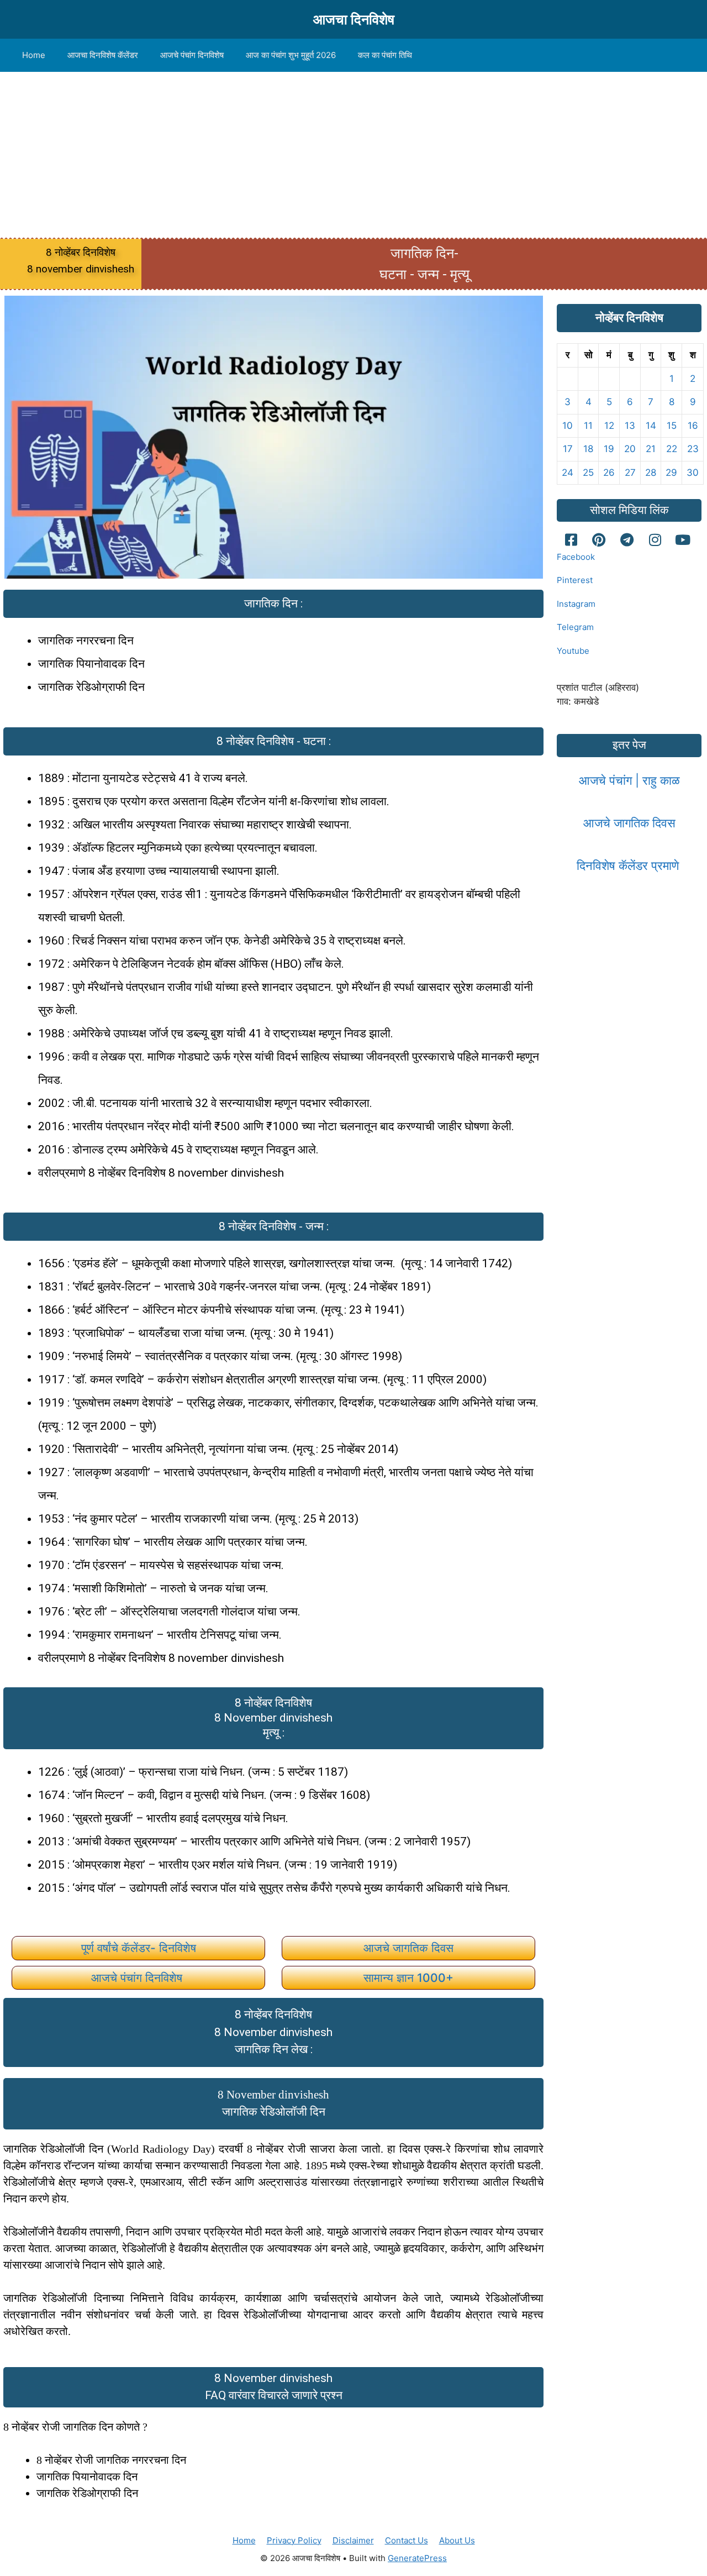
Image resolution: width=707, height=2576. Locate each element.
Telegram (575, 627)
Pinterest (575, 580)
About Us (457, 2540)
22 (672, 449)
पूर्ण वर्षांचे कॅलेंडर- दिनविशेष (139, 1948)
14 (651, 426)
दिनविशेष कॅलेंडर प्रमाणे (629, 865)
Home (34, 55)
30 (693, 473)
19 (609, 449)
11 (588, 426)
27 (630, 473)
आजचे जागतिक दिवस (408, 1948)
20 (630, 449)
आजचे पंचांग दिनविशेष (192, 55)
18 (588, 449)
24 (568, 473)
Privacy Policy (294, 2540)
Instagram (576, 604)
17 (568, 449)
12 (609, 426)
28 (651, 473)
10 (568, 426)
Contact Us (407, 2540)
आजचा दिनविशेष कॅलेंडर (103, 55)
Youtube (573, 651)
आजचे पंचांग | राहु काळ (629, 780)
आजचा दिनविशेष (354, 19)
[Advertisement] (353, 155)
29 (671, 473)
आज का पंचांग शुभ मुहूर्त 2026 (291, 55)
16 (693, 426)
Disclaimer (353, 2540)
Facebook (576, 557)
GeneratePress (417, 2558)
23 (693, 449)
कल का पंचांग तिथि (385, 55)
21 (651, 449)
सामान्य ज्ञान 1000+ (408, 1978)
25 (588, 473)
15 (672, 426)
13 (630, 426)
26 (609, 473)
